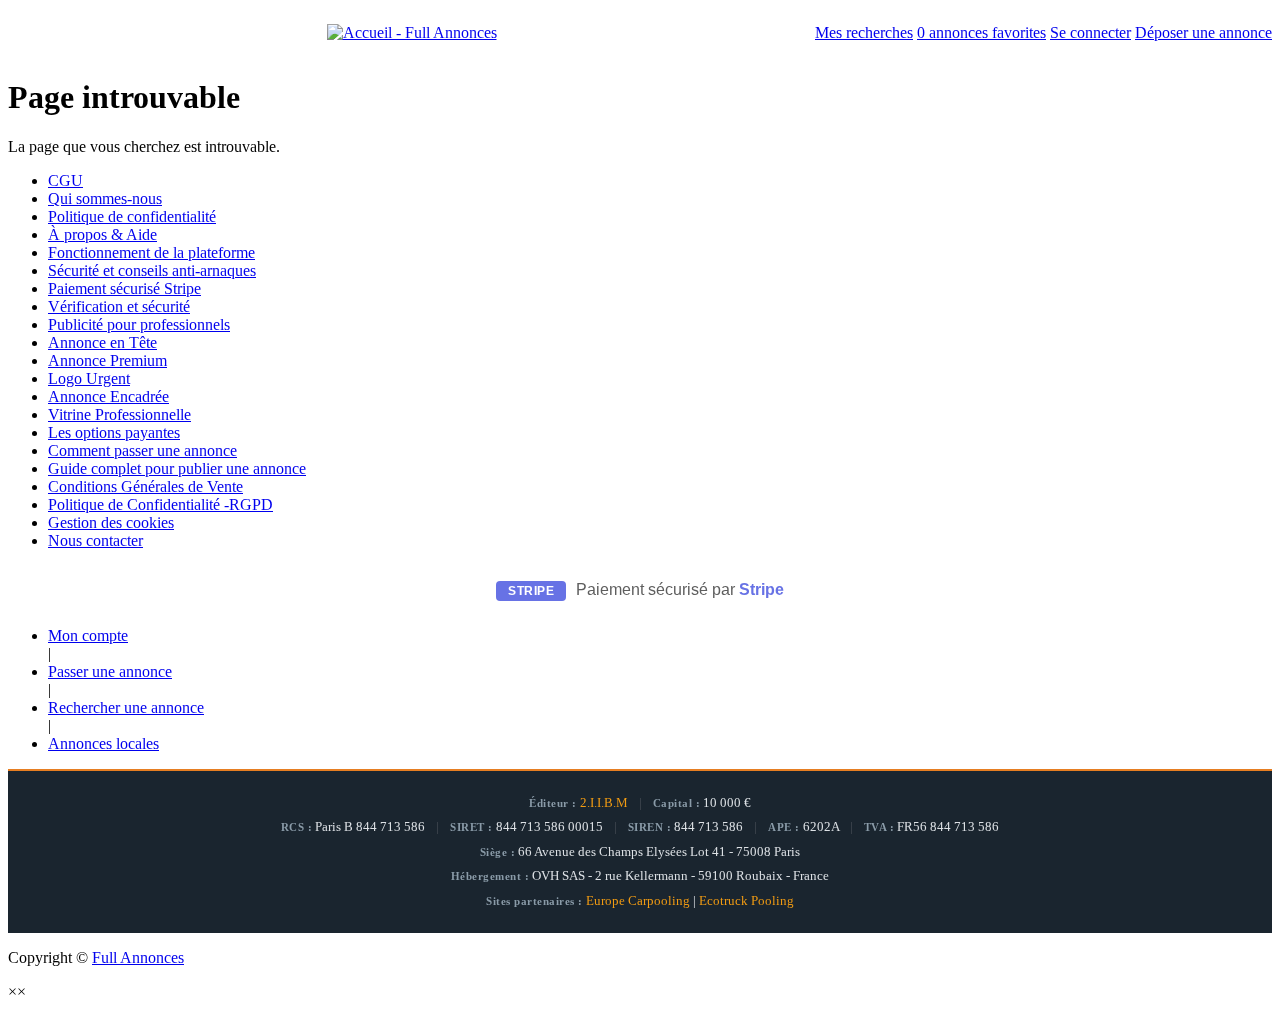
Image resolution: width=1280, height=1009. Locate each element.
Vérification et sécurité (119, 306)
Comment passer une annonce (142, 450)
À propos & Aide (102, 234)
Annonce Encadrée (108, 396)
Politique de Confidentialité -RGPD (160, 504)
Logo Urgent (89, 378)
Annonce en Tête (102, 342)
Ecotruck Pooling (746, 901)
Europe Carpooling (638, 901)
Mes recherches (864, 32)
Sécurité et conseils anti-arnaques (152, 270)
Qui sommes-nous (105, 198)
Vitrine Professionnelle (119, 414)
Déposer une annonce (1203, 32)
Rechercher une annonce (126, 707)
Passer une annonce (110, 671)
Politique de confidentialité (132, 216)
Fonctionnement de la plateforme (151, 252)
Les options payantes (114, 432)
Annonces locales (103, 743)
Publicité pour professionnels (139, 324)
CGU (65, 180)
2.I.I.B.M (604, 803)
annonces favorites (981, 32)
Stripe (761, 589)
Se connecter (1090, 32)
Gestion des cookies (111, 522)
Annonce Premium (107, 360)
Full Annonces (138, 957)
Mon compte (88, 635)
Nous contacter (95, 540)
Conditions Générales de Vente (145, 486)
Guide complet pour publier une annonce (177, 468)
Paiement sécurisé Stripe (124, 288)
